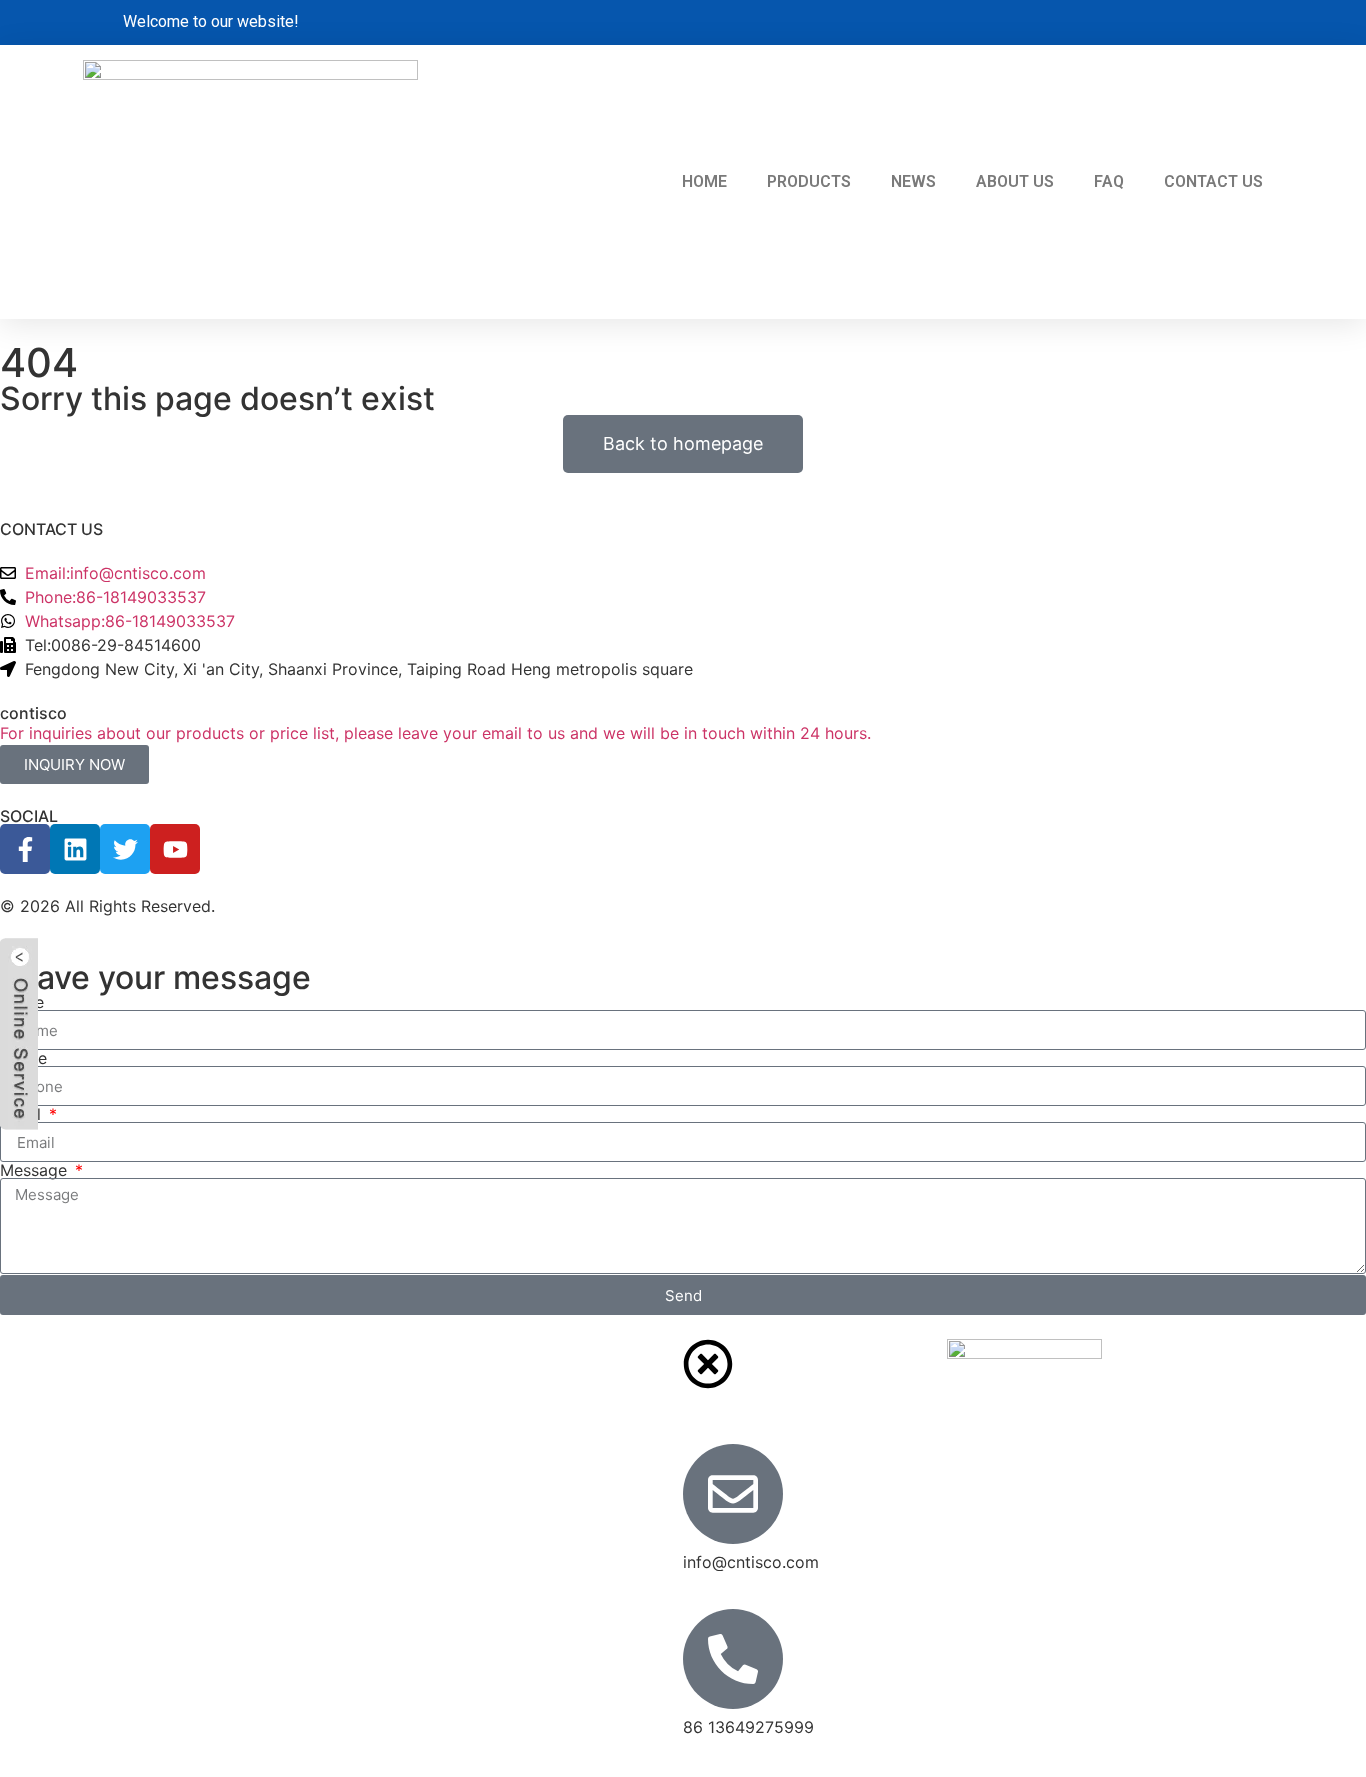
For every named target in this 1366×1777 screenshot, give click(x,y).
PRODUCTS (809, 181)
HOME (704, 181)
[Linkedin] (75, 849)
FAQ (1109, 181)
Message (36, 1170)
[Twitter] (125, 849)
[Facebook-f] (25, 849)
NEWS (913, 181)
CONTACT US (1213, 181)
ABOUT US (1015, 181)
